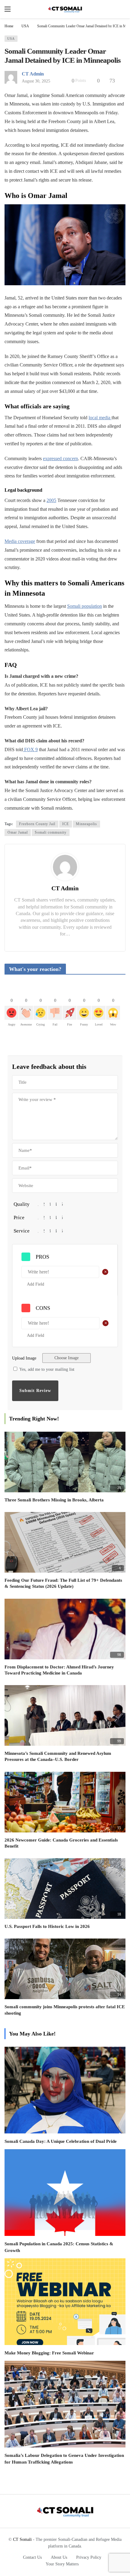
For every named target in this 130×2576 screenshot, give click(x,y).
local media (100, 418)
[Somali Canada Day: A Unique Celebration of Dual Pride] (65, 2090)
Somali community (51, 832)
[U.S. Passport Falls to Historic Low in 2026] (65, 1889)
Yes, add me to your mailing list (46, 1369)
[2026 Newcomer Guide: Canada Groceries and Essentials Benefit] (65, 1802)
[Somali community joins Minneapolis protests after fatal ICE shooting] (65, 1969)
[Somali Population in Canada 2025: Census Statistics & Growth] (65, 2193)
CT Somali (22, 2539)
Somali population (84, 606)
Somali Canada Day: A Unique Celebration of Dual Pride (61, 2141)
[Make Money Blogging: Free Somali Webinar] (65, 2302)
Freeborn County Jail (37, 824)
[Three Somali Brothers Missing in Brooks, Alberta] (65, 1462)
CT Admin (33, 74)
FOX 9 (30, 749)
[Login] (121, 9)
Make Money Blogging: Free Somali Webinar (49, 2353)
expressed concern (60, 458)
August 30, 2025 (36, 81)
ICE (66, 824)
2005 (51, 500)
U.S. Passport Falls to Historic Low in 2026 (47, 1926)
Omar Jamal (18, 832)
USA (11, 38)
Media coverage (20, 541)
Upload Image (24, 1358)
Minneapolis (86, 824)
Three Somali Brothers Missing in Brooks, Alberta (54, 1500)
